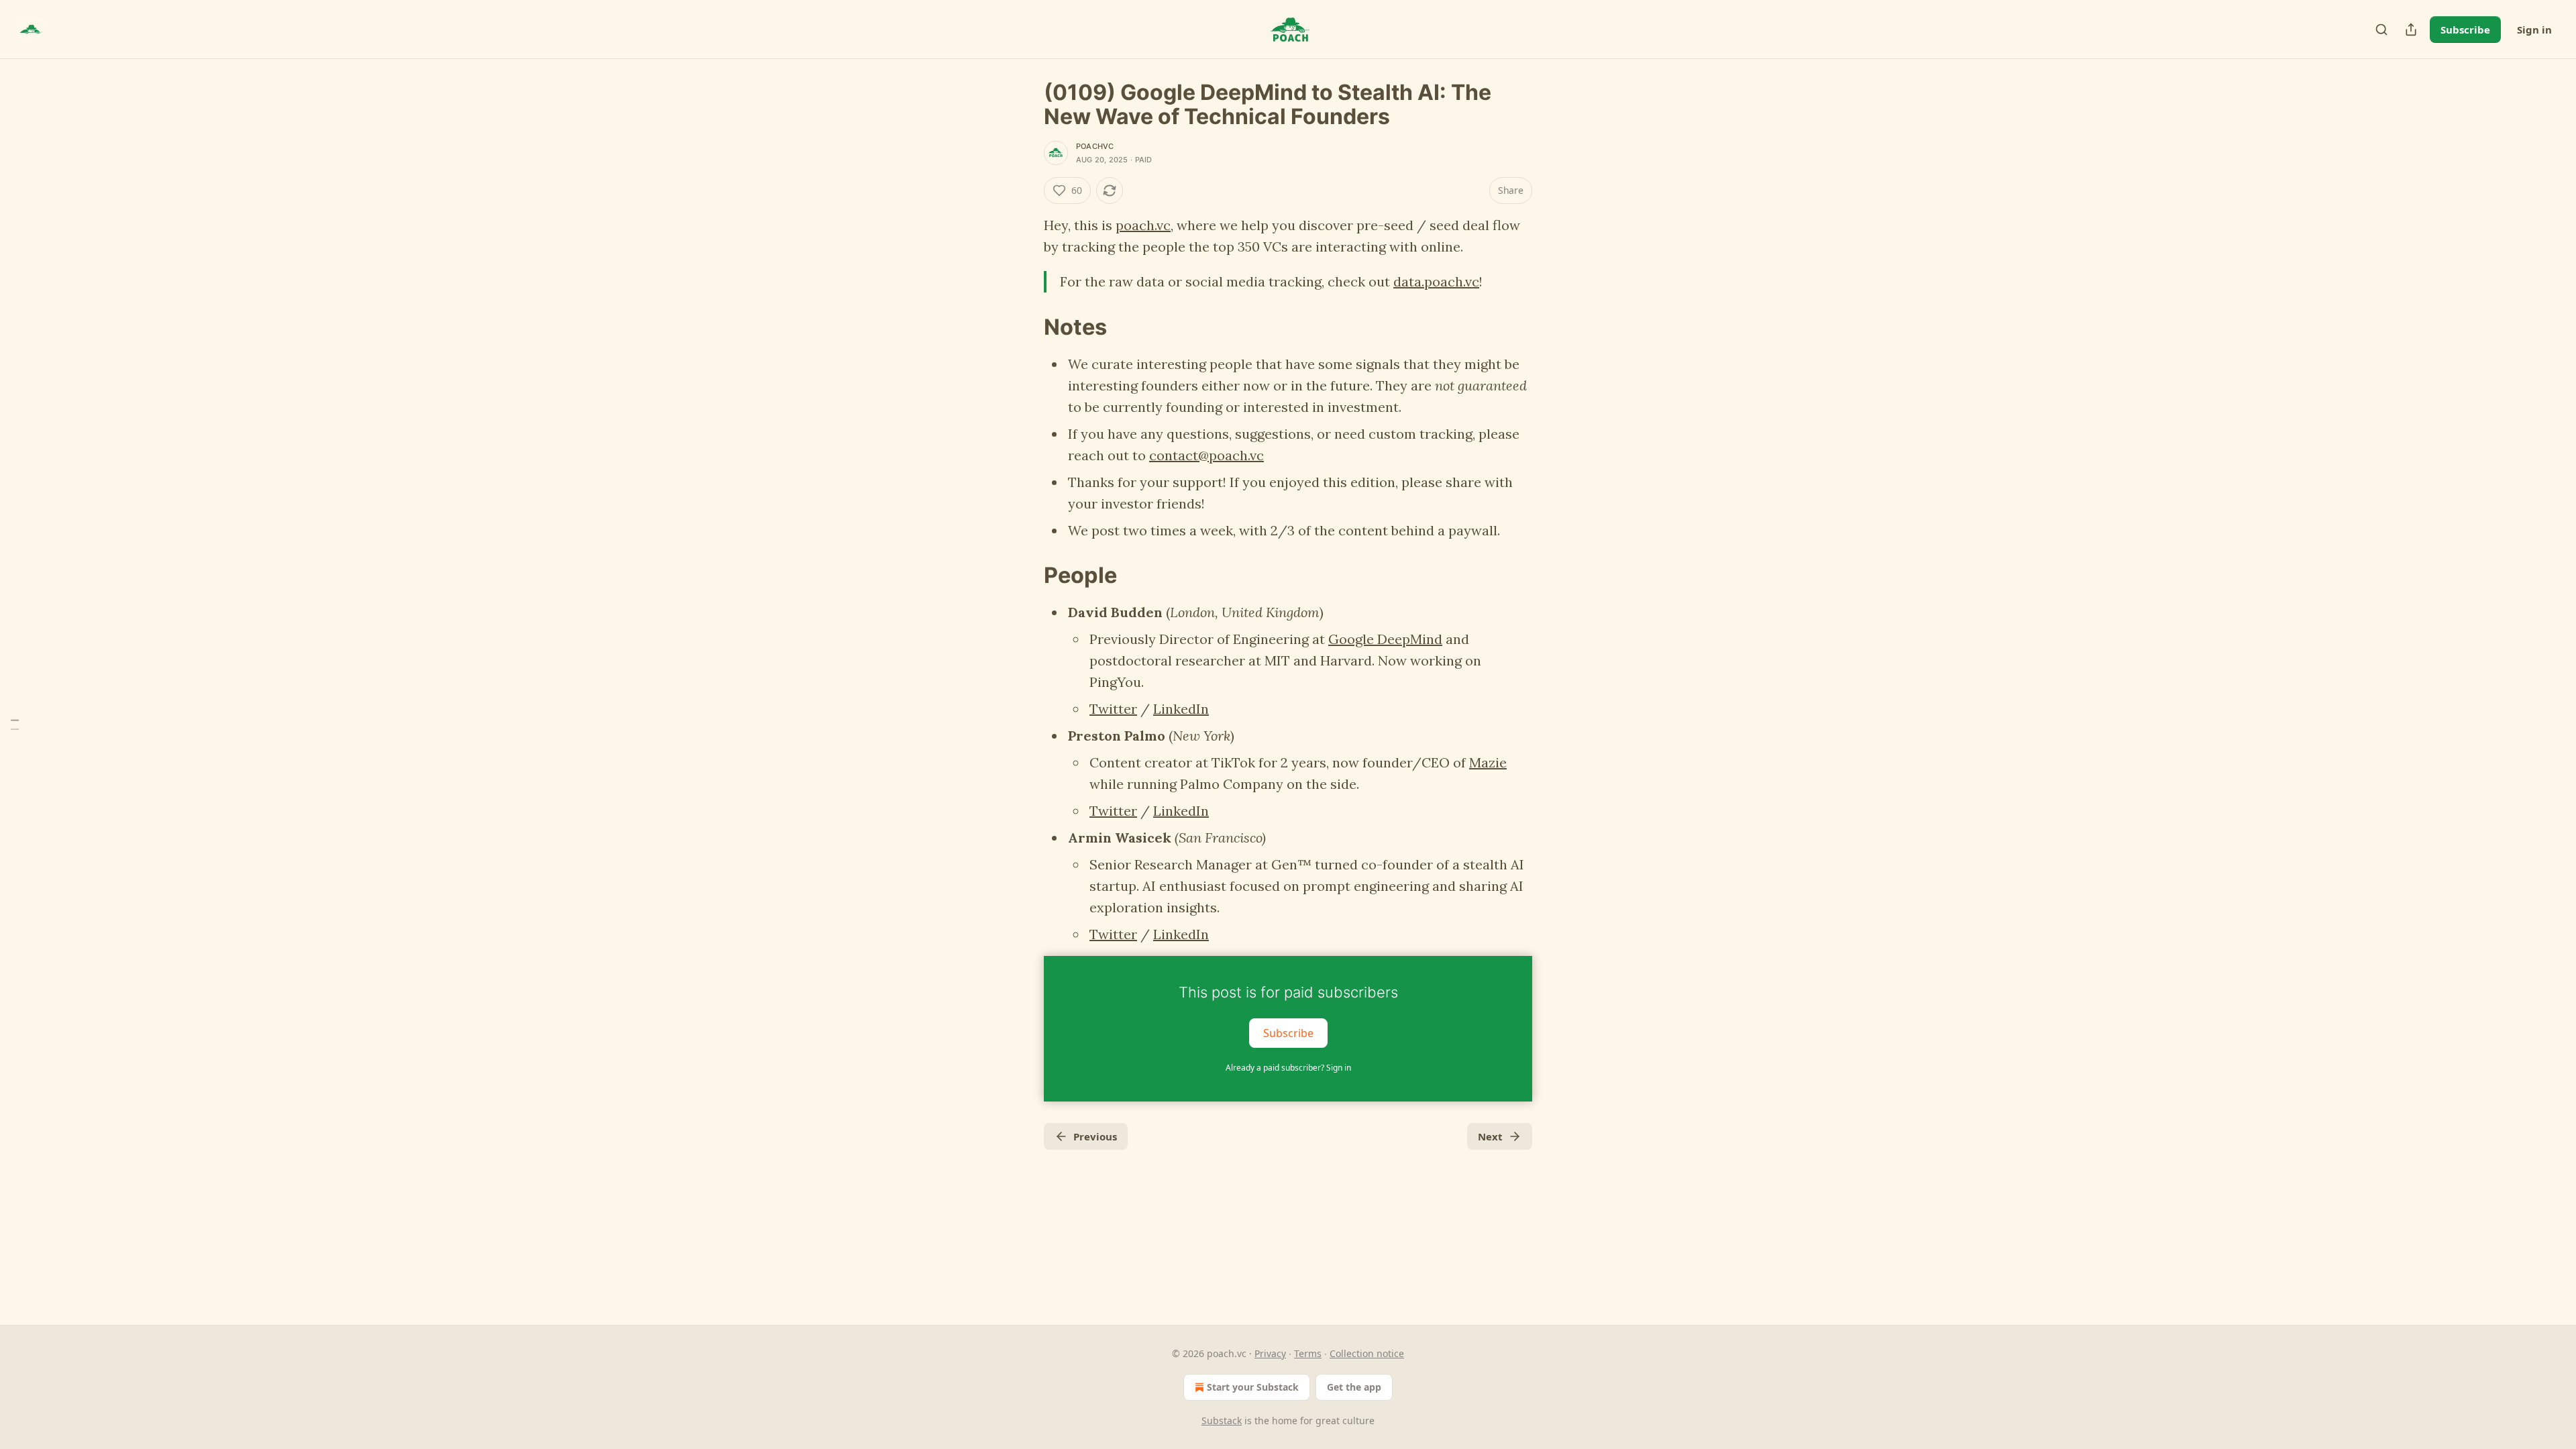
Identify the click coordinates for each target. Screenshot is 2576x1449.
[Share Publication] (2411, 30)
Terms (1308, 1353)
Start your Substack (1253, 1387)
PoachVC (1095, 146)
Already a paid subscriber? (1288, 1068)
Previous (1095, 1136)
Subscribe (2465, 30)
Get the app (1354, 1387)
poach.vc (1143, 225)
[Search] (2381, 30)
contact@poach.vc (1206, 455)
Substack (1222, 1420)
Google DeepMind (1385, 639)
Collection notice (1367, 1353)
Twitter (1113, 709)
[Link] (1025, 327)
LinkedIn (1181, 709)
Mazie (1488, 762)
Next (1490, 1136)
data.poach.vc (1436, 281)
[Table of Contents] (15, 725)
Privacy (1270, 1353)
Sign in (2534, 30)
